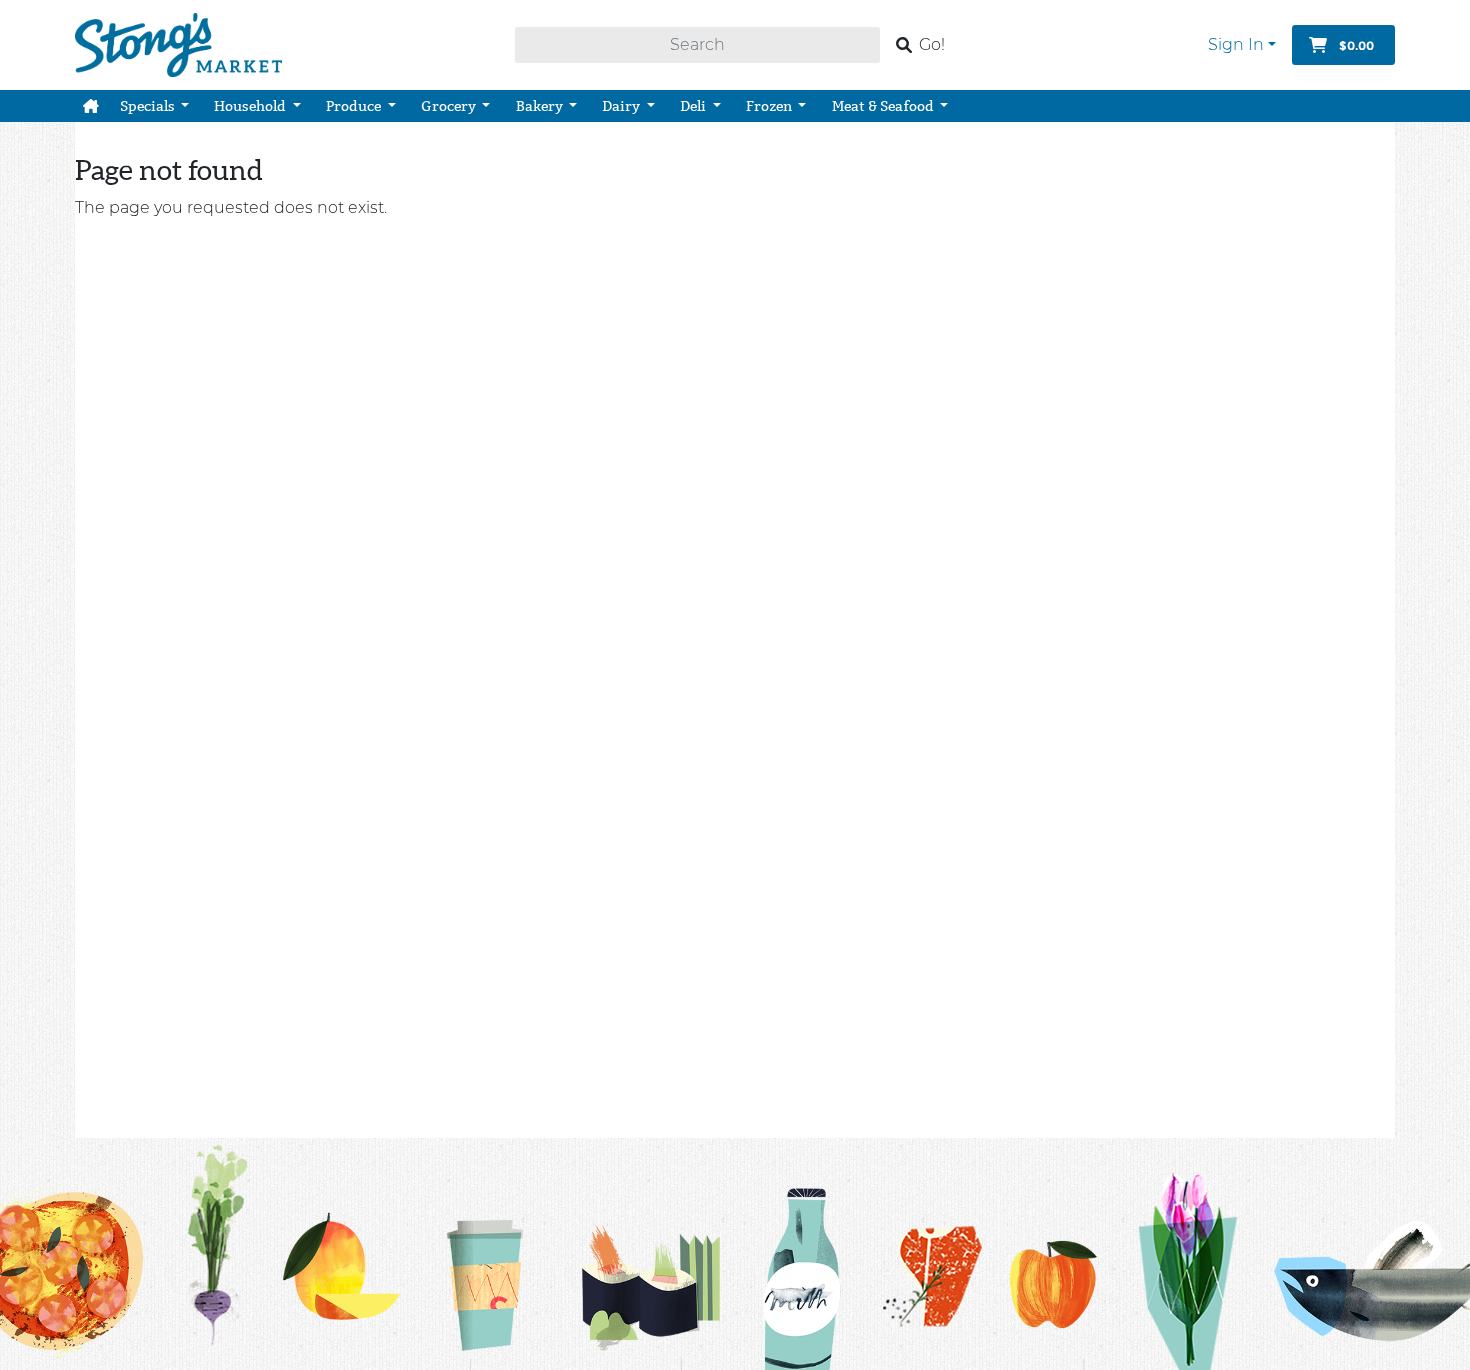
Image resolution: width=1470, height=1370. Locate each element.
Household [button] (251, 106)
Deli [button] (694, 106)
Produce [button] (355, 106)
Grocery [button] (450, 106)
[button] (91, 106)
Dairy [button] (622, 106)
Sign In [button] (1236, 44)
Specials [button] (149, 106)
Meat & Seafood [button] (884, 106)
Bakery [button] (541, 106)
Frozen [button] (770, 106)
